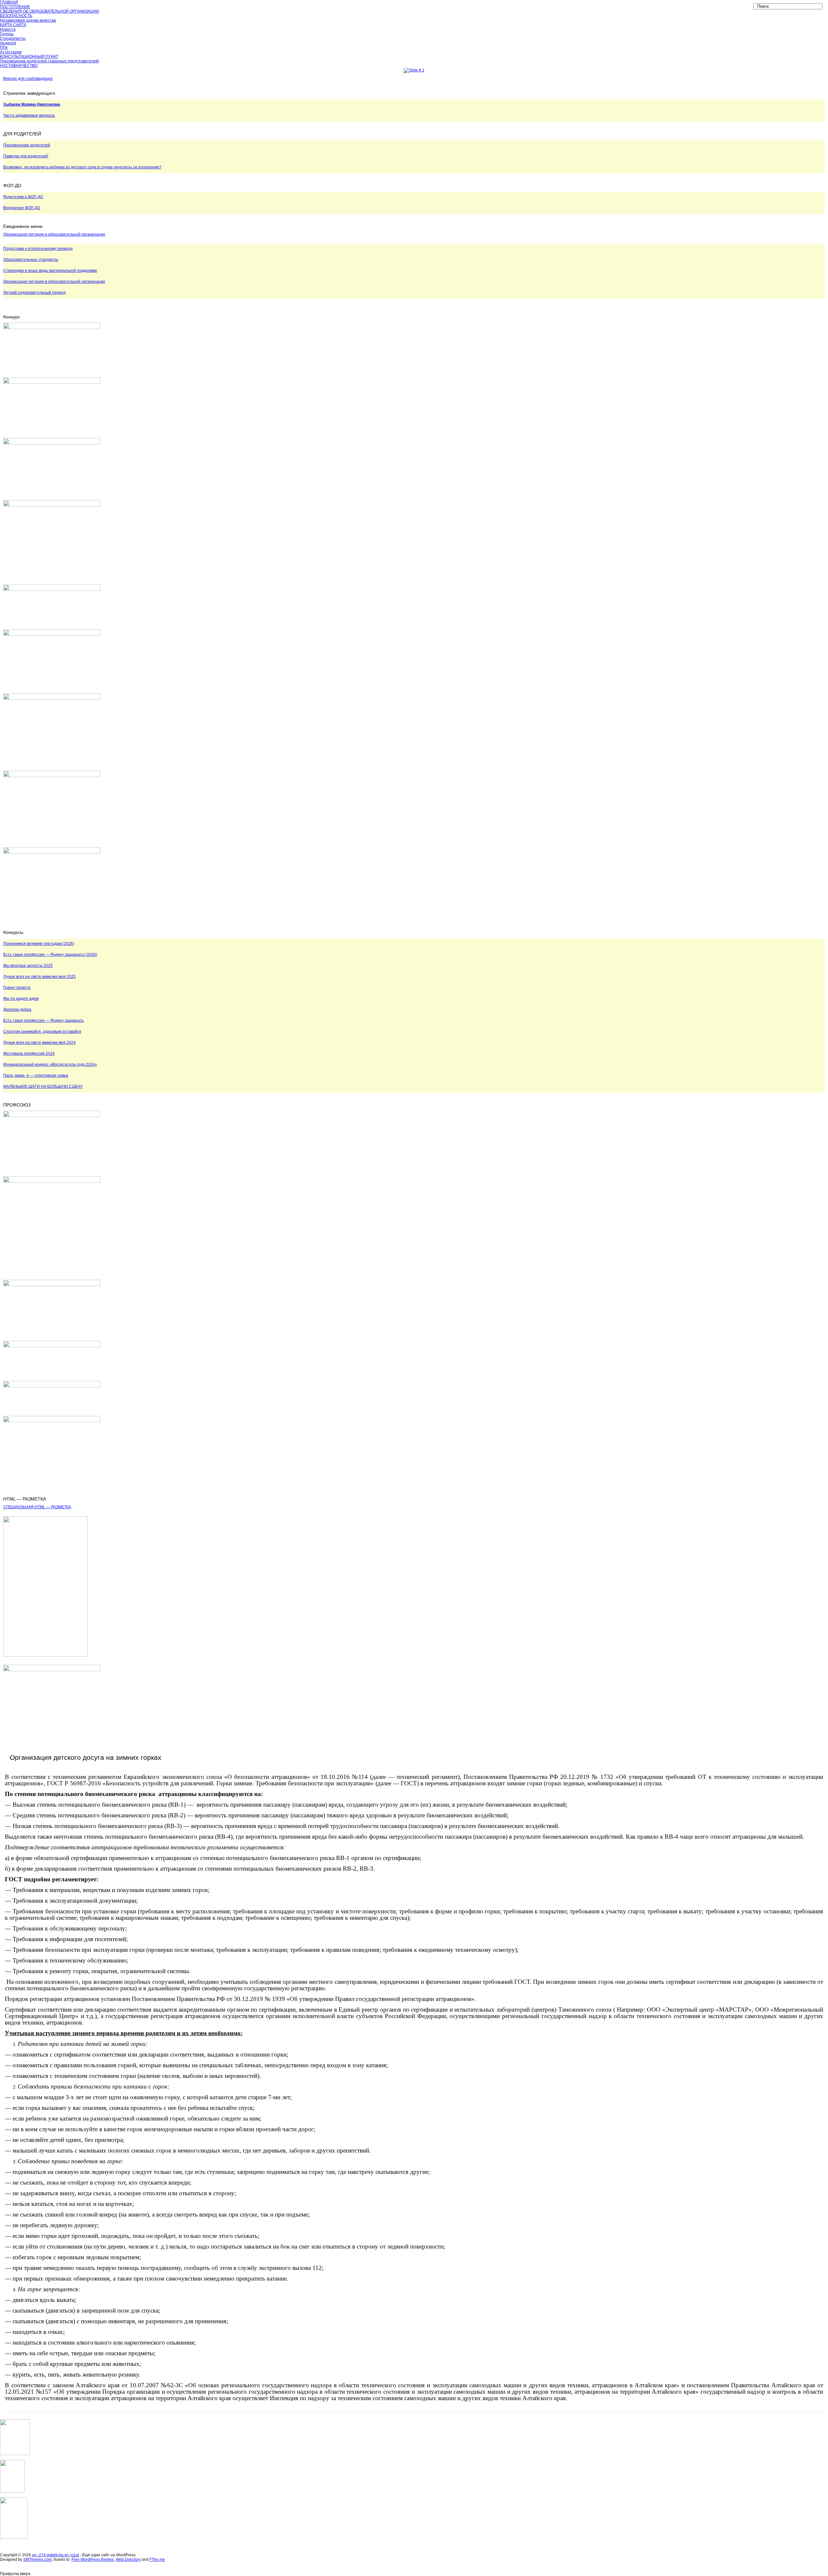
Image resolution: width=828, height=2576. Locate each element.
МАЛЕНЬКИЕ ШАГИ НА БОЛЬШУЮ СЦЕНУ (43, 1086)
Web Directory (128, 2560)
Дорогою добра (17, 1010)
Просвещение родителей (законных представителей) (50, 61)
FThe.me (157, 2560)
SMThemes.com (38, 2560)
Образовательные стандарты (31, 260)
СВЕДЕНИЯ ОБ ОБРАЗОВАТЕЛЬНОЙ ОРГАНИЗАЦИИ (49, 11)
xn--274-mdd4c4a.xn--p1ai (55, 2555)
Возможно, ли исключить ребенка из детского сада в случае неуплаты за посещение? (82, 167)
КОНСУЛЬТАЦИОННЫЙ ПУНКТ (29, 57)
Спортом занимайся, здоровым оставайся (42, 1031)
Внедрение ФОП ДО (22, 208)
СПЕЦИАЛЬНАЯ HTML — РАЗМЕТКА (37, 1507)
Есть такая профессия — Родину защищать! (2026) (50, 955)
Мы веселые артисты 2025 (28, 966)
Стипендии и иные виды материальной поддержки (50, 271)
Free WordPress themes (93, 2560)
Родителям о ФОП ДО (23, 197)
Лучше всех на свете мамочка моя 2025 (39, 977)
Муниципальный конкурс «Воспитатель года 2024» (50, 1064)
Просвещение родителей (27, 145)
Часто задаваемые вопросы (29, 115)
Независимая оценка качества (28, 20)
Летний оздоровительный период (34, 293)
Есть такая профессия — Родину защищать (44, 1021)
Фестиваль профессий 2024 (29, 1053)
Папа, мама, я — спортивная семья (36, 1075)
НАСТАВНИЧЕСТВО (19, 66)
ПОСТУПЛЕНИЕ (15, 7)
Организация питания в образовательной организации (54, 234)
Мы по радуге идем (21, 999)
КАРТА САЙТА (13, 25)
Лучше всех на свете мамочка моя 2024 (39, 1042)
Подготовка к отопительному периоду (38, 249)
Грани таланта (17, 988)
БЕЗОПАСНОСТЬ (16, 16)
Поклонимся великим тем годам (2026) (39, 944)
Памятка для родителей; (26, 156)
